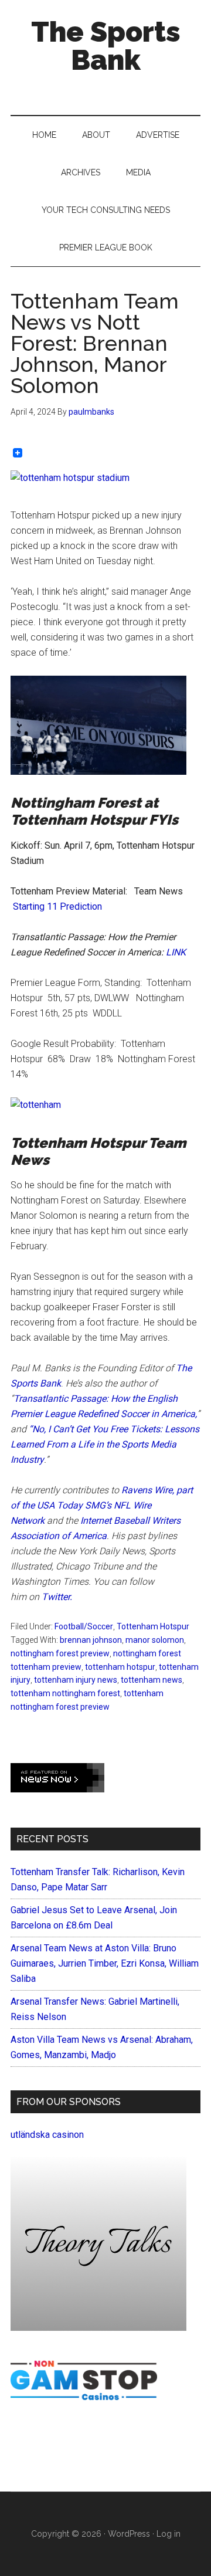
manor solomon (155, 1640)
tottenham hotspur (120, 1667)
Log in (169, 2534)
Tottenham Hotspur (153, 1626)
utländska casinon (47, 2135)
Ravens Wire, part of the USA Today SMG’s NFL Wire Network (102, 1505)
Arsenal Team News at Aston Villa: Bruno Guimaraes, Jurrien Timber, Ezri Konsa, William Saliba (105, 1963)
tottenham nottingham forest (65, 1693)
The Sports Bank (106, 46)
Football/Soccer (84, 1626)
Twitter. (57, 1597)
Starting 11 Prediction (57, 906)
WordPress (129, 2534)
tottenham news (152, 1680)
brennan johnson (91, 1640)
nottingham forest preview (60, 1653)
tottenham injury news (76, 1680)
